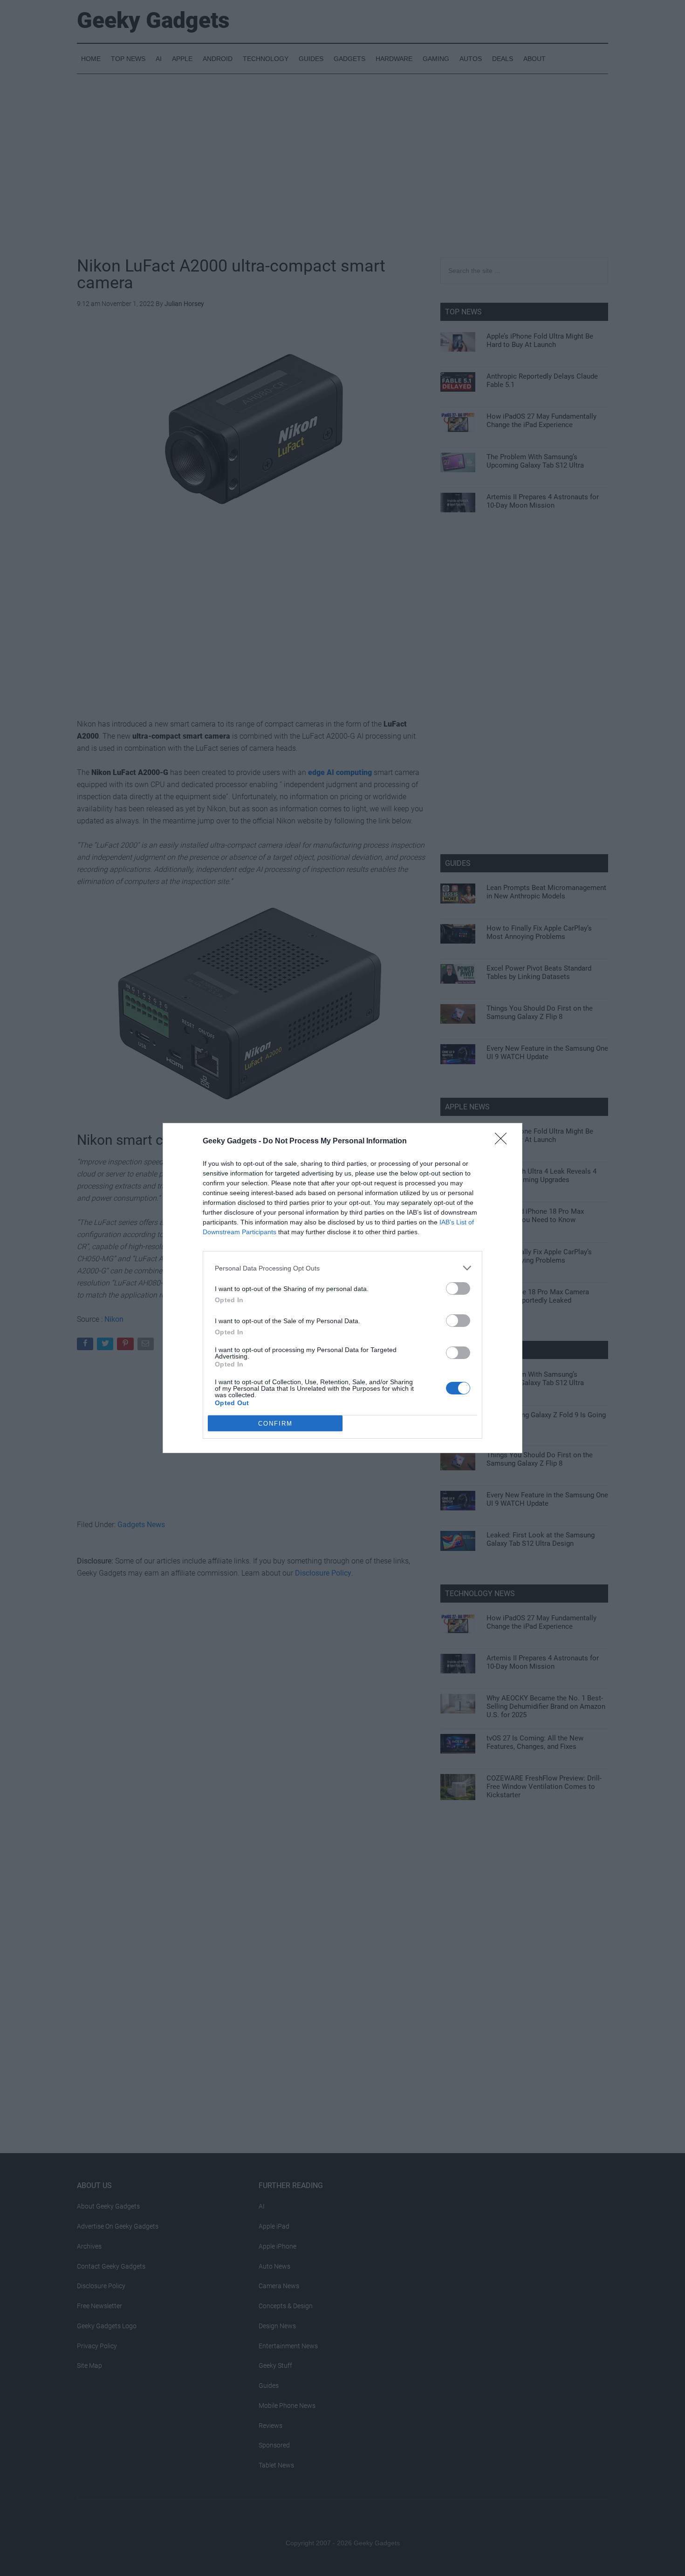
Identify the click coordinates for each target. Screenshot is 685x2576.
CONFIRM (275, 1424)
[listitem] (342, 1268)
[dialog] (342, 1288)
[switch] (458, 1288)
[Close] (504, 1142)
